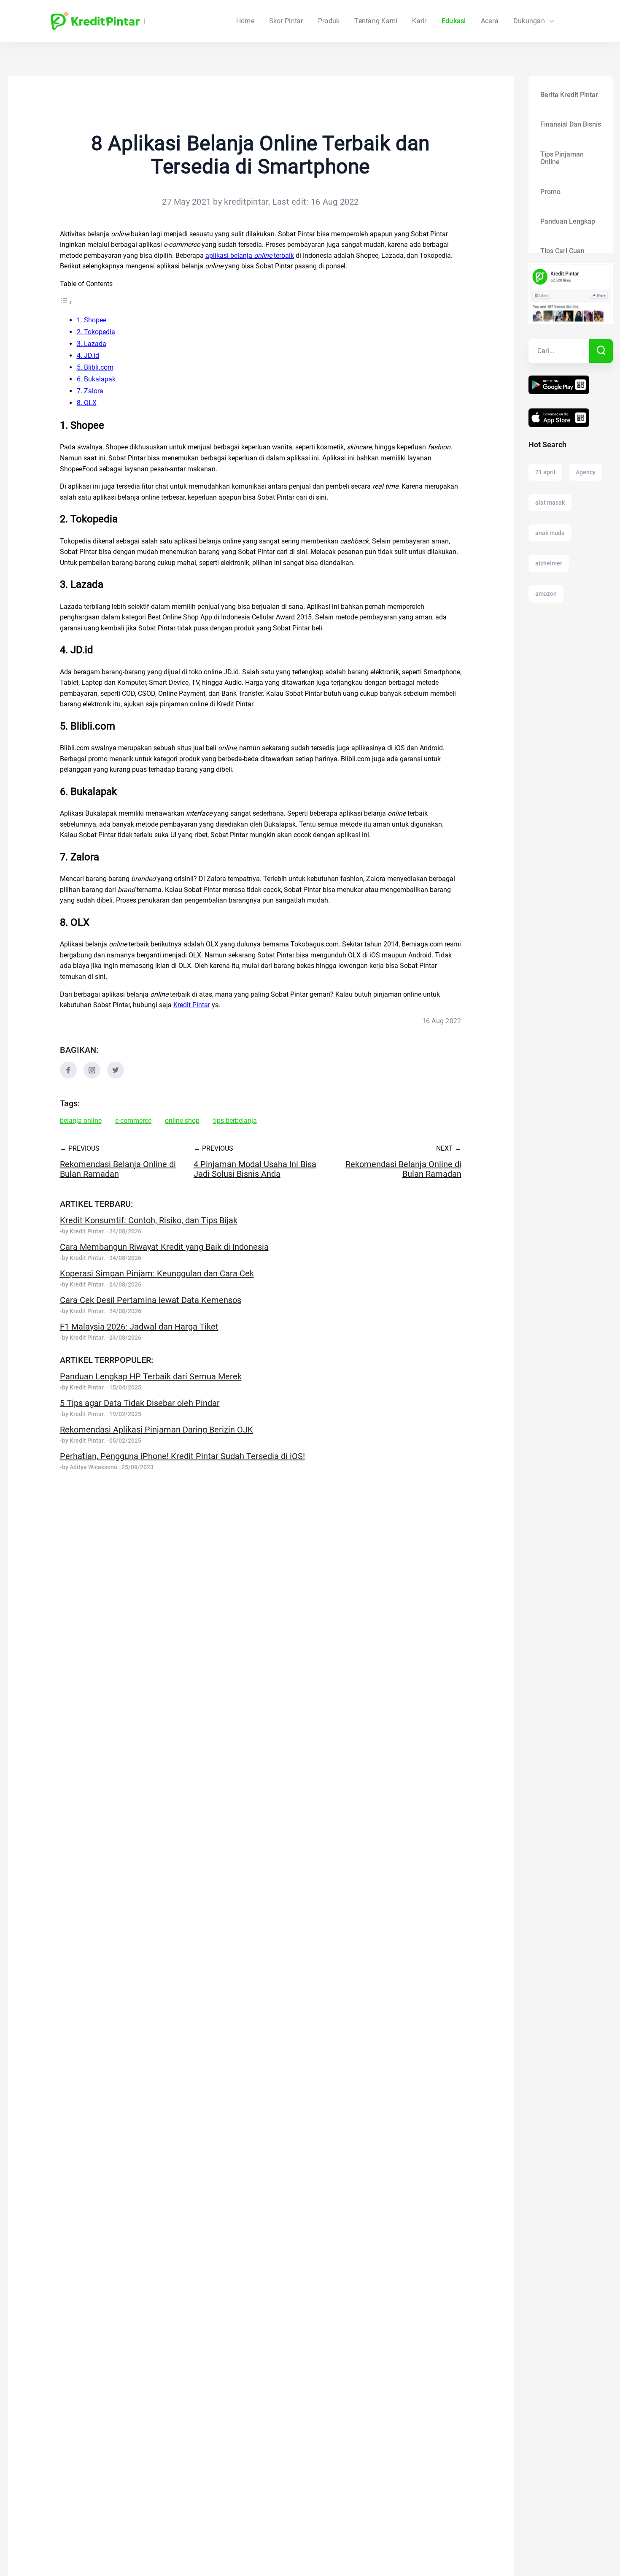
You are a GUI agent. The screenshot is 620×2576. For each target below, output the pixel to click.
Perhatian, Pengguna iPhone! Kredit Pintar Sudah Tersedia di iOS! (182, 1456)
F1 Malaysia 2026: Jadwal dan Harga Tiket (139, 1327)
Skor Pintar (286, 21)
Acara (490, 21)
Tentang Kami (376, 21)
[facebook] (68, 1076)
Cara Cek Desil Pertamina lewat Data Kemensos (151, 1300)
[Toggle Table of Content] (66, 302)
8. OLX (87, 403)
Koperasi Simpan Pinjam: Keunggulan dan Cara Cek (157, 1273)
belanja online (81, 1121)
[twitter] (116, 1076)
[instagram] (92, 1076)
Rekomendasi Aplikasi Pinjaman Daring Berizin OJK (156, 1430)
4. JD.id (88, 355)
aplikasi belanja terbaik (250, 255)
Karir (419, 21)
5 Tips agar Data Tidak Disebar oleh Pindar (140, 1403)
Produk (329, 21)
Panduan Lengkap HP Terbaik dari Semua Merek (151, 1376)
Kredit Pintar (192, 1005)
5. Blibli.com (95, 367)
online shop (182, 1121)
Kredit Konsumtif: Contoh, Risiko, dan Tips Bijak (149, 1220)
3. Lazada (92, 344)
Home (245, 21)
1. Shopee (92, 320)
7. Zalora (90, 391)
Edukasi (454, 21)
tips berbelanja (235, 1121)
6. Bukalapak (96, 379)
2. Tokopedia (96, 332)
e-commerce (133, 1121)
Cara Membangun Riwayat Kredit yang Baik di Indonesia (164, 1247)
